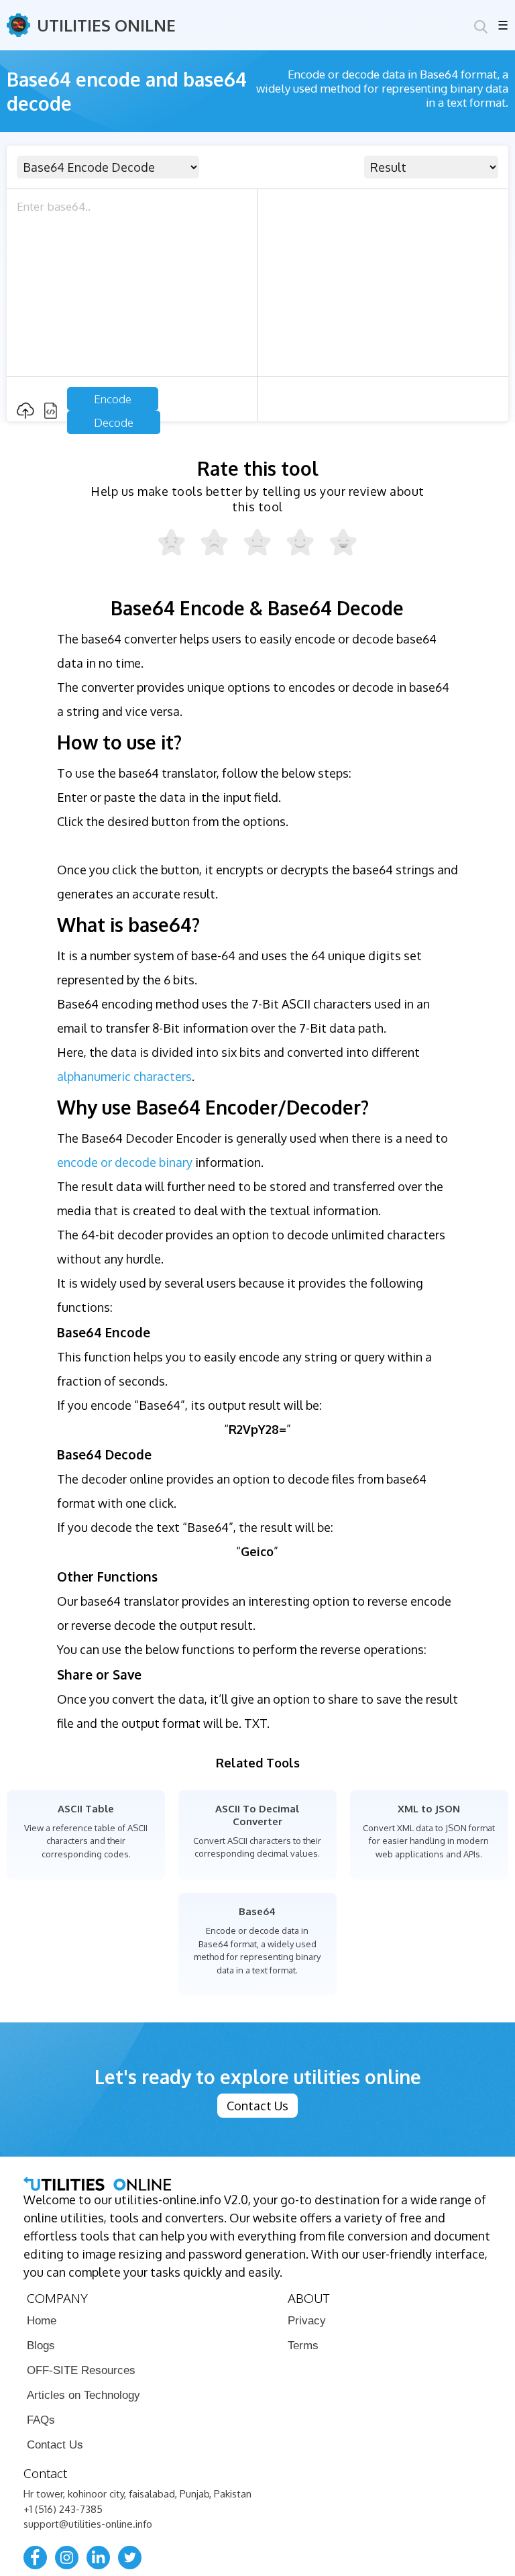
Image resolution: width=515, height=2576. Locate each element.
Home (42, 2321)
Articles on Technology (83, 2395)
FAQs (41, 2420)
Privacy (307, 2321)
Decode (114, 422)
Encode (113, 399)
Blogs (41, 2346)
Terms (303, 2346)
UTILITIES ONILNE (106, 25)
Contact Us (257, 2106)
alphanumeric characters (124, 1076)
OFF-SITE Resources (81, 2370)
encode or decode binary (125, 1162)
